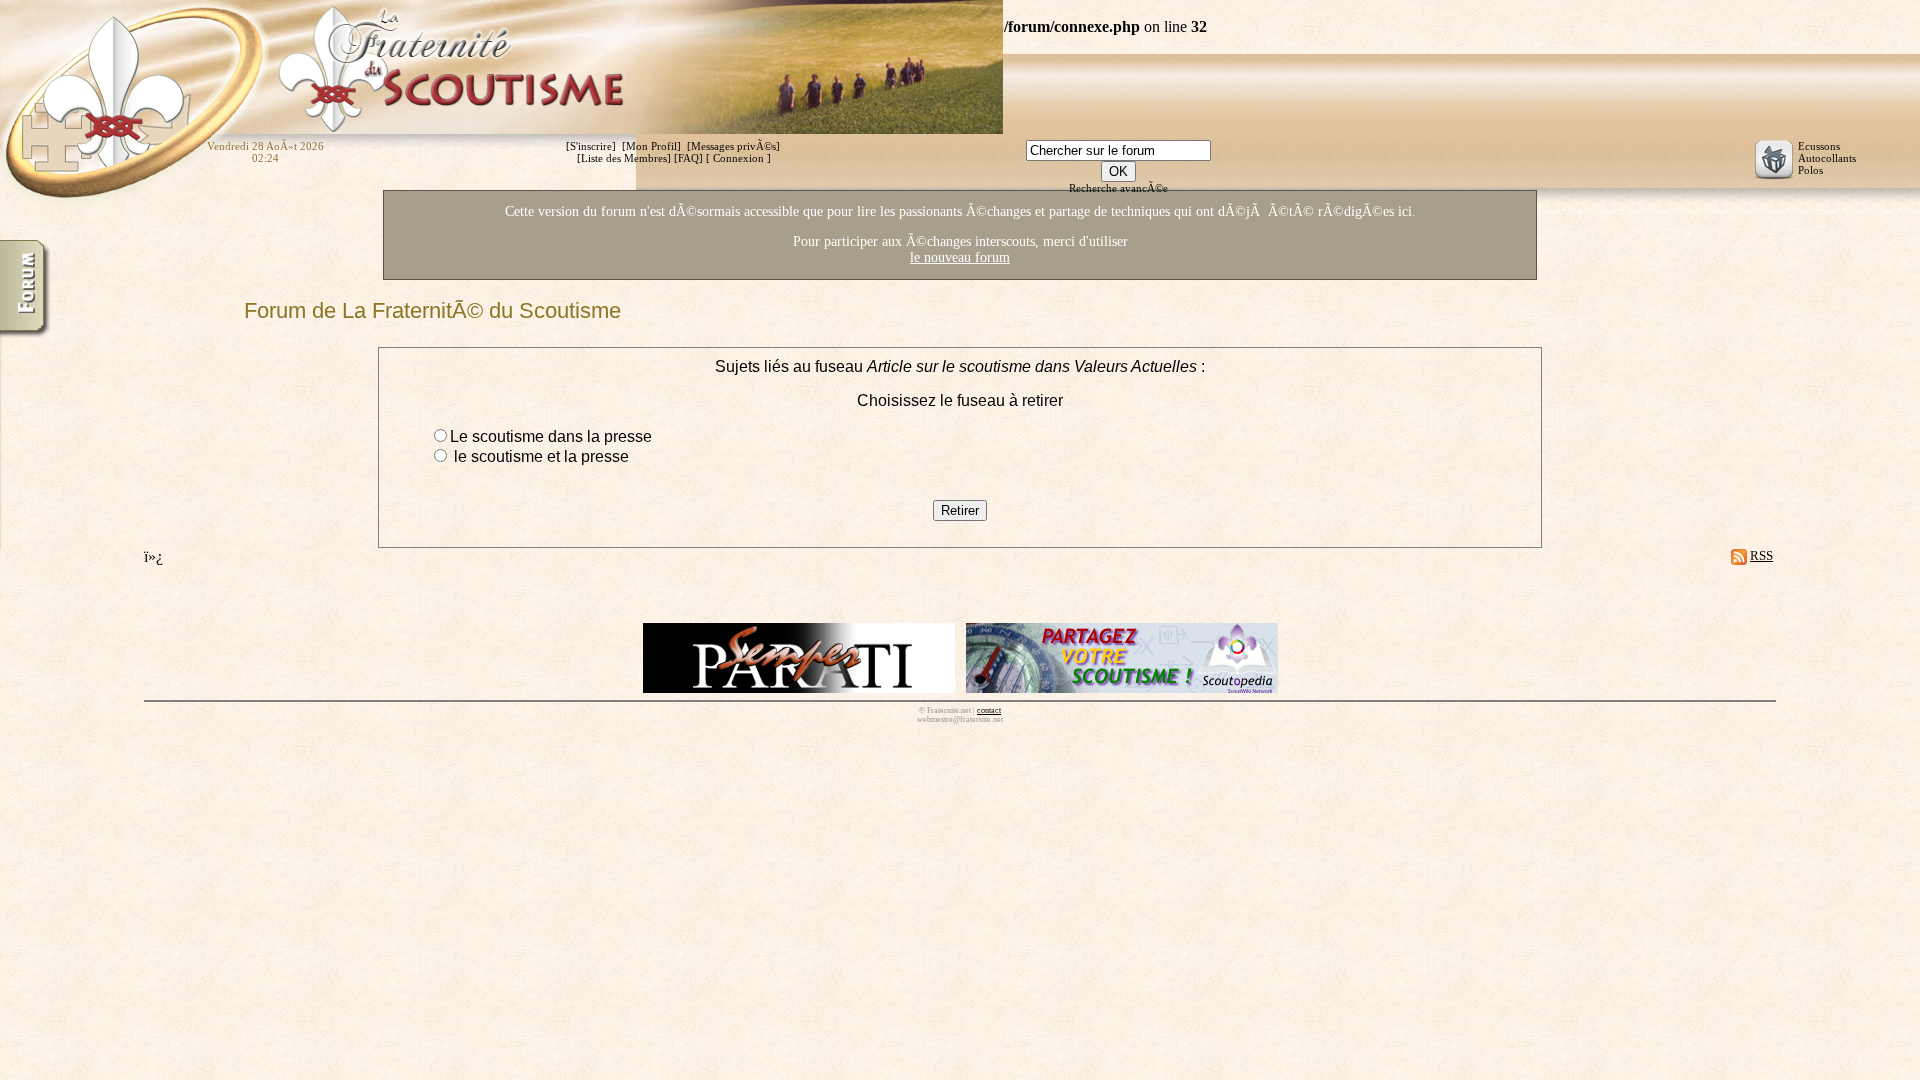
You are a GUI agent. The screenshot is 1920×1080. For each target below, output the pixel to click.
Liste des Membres (624, 158)
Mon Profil (651, 146)
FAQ (688, 158)
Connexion (738, 158)
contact (989, 710)
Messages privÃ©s (733, 146)
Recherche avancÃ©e (1118, 188)
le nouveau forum (960, 257)
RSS (1761, 555)
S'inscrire (591, 146)
